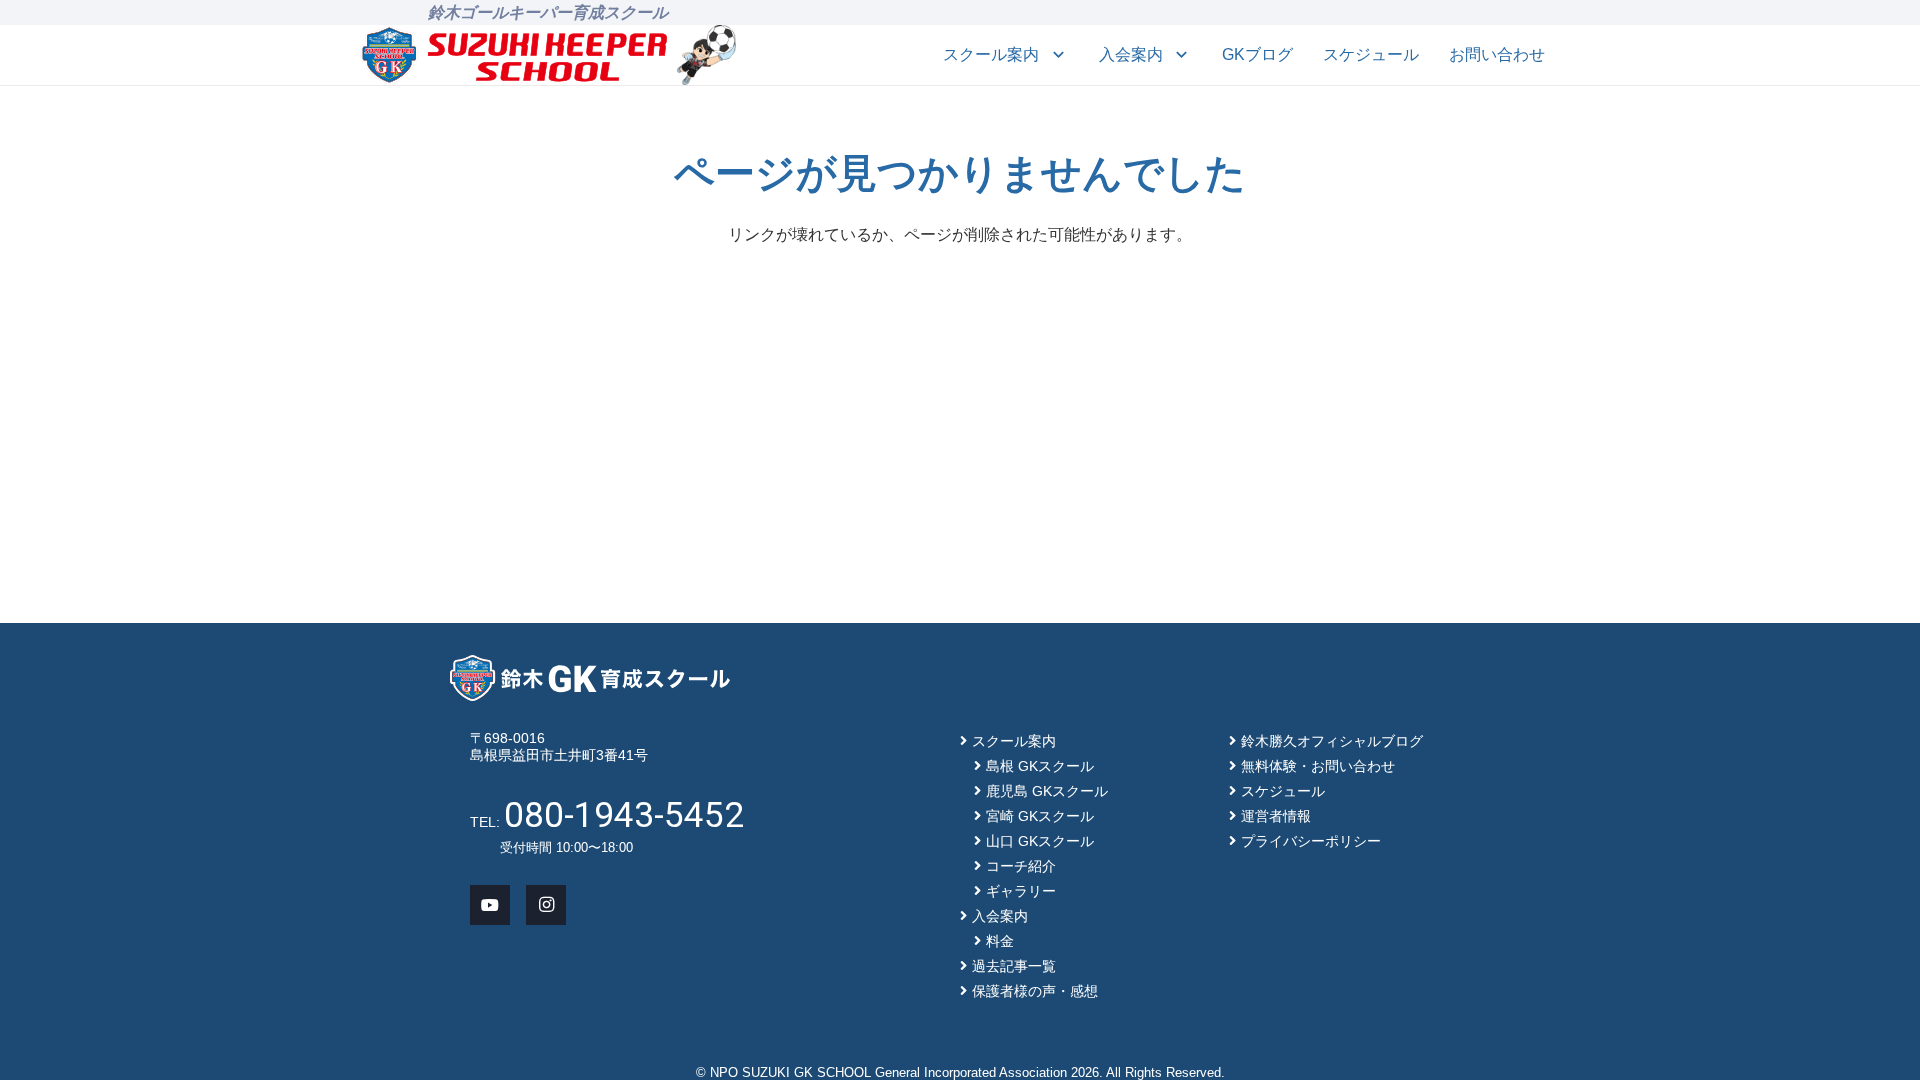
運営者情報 (1276, 816)
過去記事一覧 (1014, 966)
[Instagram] (546, 905)
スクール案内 (1014, 741)
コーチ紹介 (1021, 866)
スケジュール (1283, 791)
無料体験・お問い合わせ (1318, 766)
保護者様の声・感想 (1035, 991)
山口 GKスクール (1040, 841)
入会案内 (1000, 916)
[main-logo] (514, 55)
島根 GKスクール (1040, 766)
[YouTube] (490, 905)
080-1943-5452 (624, 815)
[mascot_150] (706, 55)
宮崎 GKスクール (1040, 816)
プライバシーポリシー (1311, 841)
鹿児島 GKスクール (1047, 791)
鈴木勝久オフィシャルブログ (1332, 741)
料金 (1000, 941)
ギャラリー (1021, 891)
